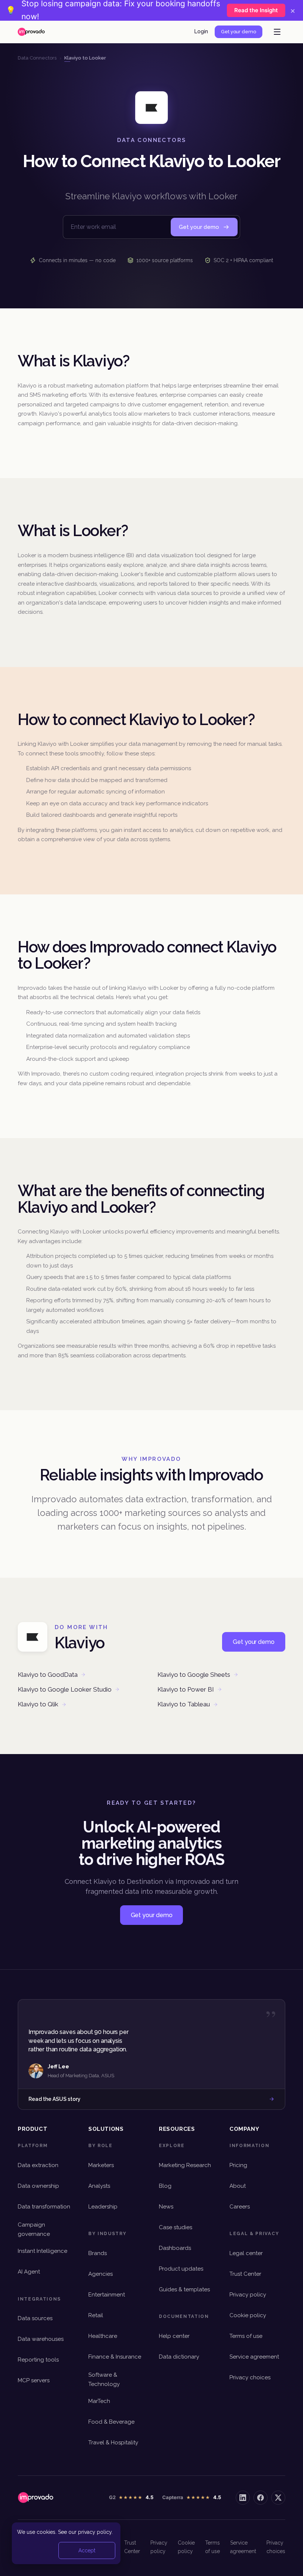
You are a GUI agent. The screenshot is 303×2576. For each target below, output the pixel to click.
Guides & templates (184, 2289)
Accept (87, 2550)
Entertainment (107, 2295)
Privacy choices (250, 2377)
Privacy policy (248, 2295)
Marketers (101, 2165)
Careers (240, 2207)
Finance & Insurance (115, 2357)
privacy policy (95, 2532)
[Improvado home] (31, 32)
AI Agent (29, 2272)
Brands (98, 2253)
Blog (165, 2186)
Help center (174, 2336)
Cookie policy (248, 2315)
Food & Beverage (111, 2422)
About (238, 2186)
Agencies (101, 2274)
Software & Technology (104, 2379)
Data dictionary (179, 2357)
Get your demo (239, 32)
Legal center (246, 2253)
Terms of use (246, 2336)
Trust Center (245, 2274)
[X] (278, 2498)
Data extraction (38, 2165)
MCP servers (34, 2380)
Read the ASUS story (55, 2099)
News (166, 2207)
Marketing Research (185, 2165)
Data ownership (38, 2186)
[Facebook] (261, 2498)
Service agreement (254, 2357)
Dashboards (175, 2248)
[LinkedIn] (243, 2498)
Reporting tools (38, 2360)
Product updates (181, 2269)
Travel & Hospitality (113, 2443)
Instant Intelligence (42, 2251)
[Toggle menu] (277, 32)
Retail (96, 2315)
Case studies (176, 2227)
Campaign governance (34, 2229)
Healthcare (103, 2336)
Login (201, 31)
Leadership (103, 2207)
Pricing (238, 2165)
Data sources (35, 2318)
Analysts (99, 2186)
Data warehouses (41, 2339)
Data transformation (44, 2207)
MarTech (99, 2401)
